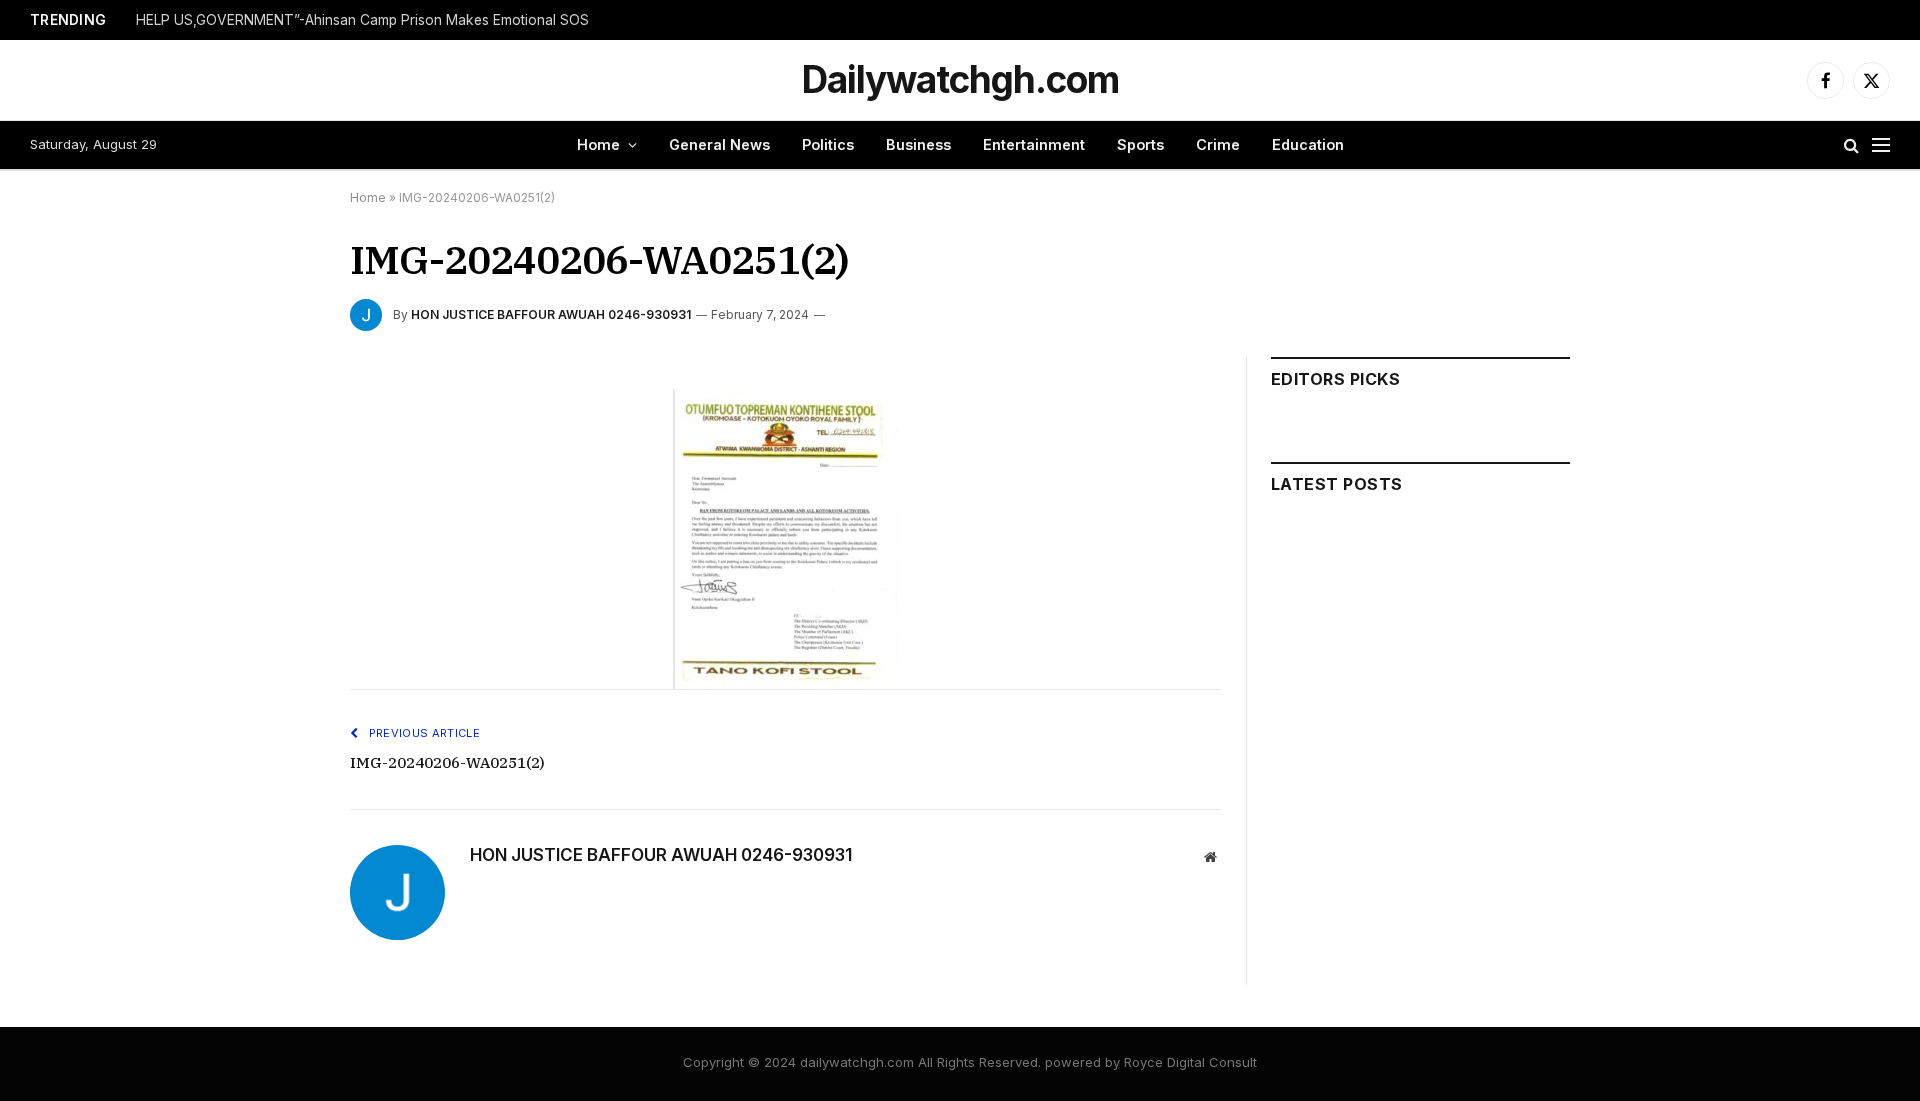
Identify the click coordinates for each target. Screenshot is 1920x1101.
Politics (828, 144)
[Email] (279, 637)
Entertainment (1034, 144)
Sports (1140, 144)
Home (598, 144)
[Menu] (1881, 145)
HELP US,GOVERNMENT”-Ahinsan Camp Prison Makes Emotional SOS (362, 20)
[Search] (1851, 145)
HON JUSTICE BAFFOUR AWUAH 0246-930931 (551, 314)
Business (918, 144)
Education (1308, 144)
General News (719, 144)
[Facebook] (279, 453)
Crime (1218, 144)
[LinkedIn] (279, 545)
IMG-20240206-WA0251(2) (447, 762)
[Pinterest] (279, 591)
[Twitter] (279, 499)
